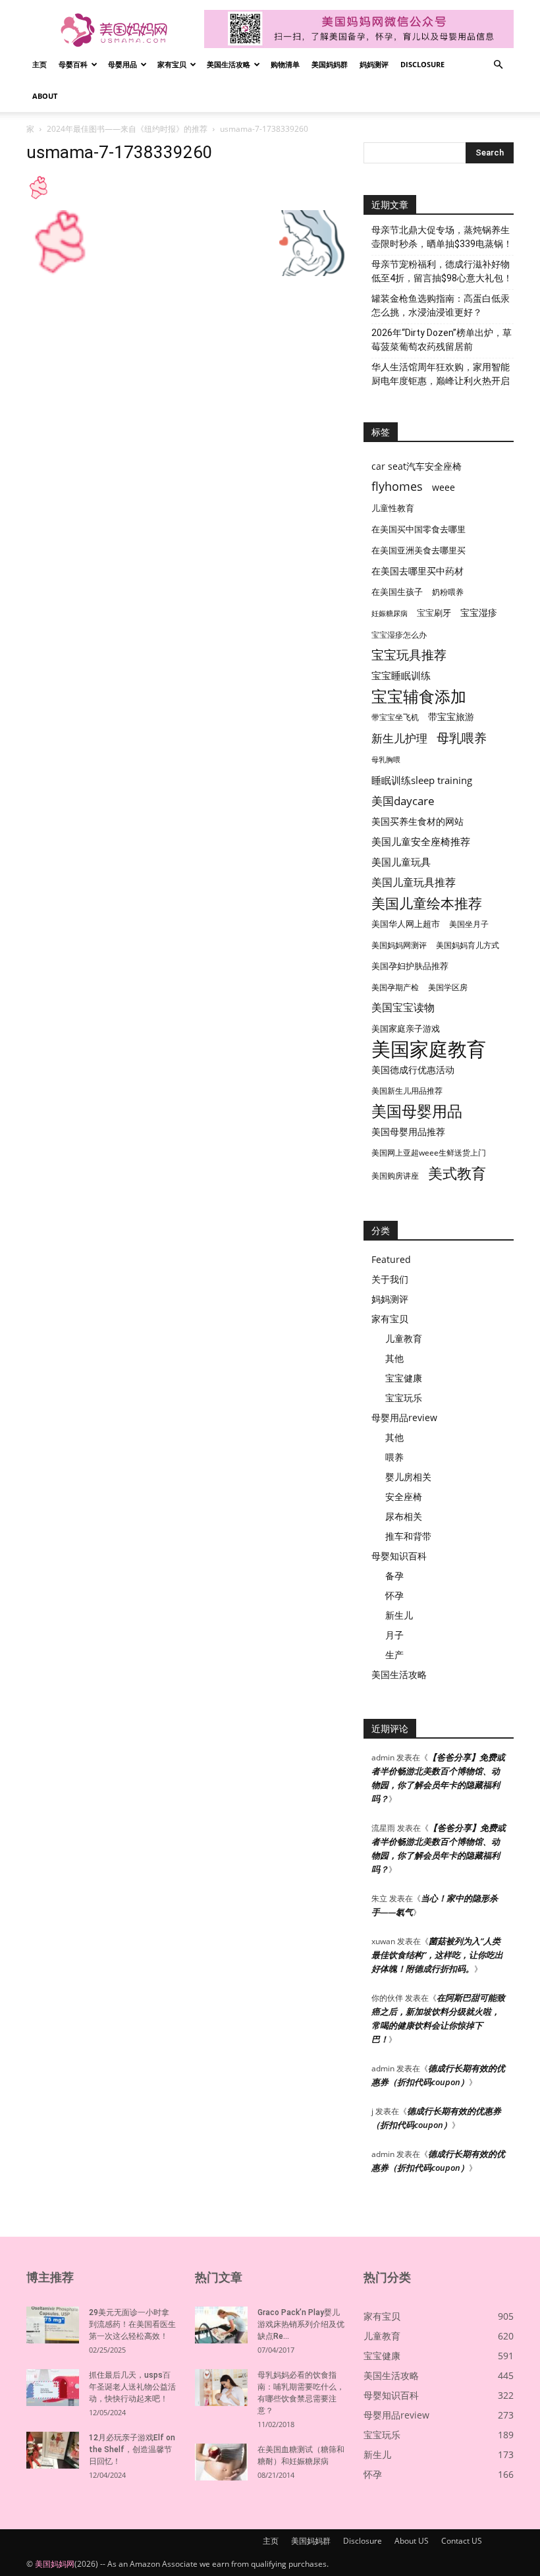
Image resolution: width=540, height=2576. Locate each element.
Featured (391, 1259)
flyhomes (397, 487)
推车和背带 (408, 1536)
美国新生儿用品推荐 (407, 1091)
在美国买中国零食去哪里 (418, 529)
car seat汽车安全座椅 (417, 466)
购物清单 (285, 64)
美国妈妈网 (55, 2564)
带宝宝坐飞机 (395, 717)
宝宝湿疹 (479, 612)
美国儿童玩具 (401, 862)
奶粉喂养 (448, 592)
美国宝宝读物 (403, 1008)
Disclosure (422, 64)
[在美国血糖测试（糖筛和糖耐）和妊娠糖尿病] (221, 2462)
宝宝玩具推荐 (409, 655)
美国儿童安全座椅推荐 (421, 841)
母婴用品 (122, 64)
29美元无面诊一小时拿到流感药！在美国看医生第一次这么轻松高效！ (132, 2324)
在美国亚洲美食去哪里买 (418, 550)
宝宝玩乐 (404, 1398)
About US (412, 2541)
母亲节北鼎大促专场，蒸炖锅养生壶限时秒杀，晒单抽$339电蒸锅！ (442, 237)
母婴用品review (404, 1417)
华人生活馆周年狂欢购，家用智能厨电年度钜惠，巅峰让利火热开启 (441, 374)
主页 (40, 64)
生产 (394, 1655)
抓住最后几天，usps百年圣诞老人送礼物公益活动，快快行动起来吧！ (132, 2387)
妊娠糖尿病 (390, 613)
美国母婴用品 (417, 1111)
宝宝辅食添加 (419, 696)
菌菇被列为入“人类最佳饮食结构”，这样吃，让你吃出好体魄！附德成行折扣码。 (437, 1955)
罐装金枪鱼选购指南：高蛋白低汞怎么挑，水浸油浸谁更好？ (441, 305)
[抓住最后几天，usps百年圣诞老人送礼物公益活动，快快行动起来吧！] (53, 2388)
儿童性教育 (393, 508)
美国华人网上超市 (406, 924)
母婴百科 (73, 64)
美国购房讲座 (395, 1176)
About (45, 96)
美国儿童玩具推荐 (414, 882)
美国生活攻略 (229, 64)
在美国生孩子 (397, 592)
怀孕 (394, 1595)
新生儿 (399, 1615)
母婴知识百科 (399, 1556)
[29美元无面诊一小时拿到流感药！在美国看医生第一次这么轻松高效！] (53, 2325)
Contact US (462, 2541)
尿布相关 (404, 1516)
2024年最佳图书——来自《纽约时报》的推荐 (127, 129)
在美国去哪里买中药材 (418, 571)
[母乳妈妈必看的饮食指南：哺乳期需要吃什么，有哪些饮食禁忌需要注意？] (221, 2388)
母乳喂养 (462, 738)
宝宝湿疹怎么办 (399, 635)
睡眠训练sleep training (422, 780)
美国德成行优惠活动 (413, 1070)
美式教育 (457, 1173)
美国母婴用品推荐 (408, 1132)
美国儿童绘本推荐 (427, 903)
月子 (394, 1635)
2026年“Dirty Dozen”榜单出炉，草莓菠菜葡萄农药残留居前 (442, 340)
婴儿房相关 (408, 1477)
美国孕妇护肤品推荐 (410, 966)
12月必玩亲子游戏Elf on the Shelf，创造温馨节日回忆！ (132, 2450)
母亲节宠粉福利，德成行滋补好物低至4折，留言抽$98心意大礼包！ (442, 271)
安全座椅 (404, 1497)
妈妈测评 (374, 64)
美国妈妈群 (330, 64)
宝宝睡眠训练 (401, 675)
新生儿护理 (399, 738)
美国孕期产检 (395, 987)
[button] (498, 65)
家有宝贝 (172, 64)
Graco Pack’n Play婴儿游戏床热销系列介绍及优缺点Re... (301, 2324)
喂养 (394, 1457)
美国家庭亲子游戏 (406, 1028)
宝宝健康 (404, 1378)
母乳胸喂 (386, 760)
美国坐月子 (469, 924)
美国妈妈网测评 (399, 945)
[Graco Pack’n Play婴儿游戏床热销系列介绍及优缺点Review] (221, 2325)
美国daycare (403, 801)
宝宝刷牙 (434, 613)
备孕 (394, 1576)
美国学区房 (448, 987)
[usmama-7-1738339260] (38, 197)
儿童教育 (404, 1338)
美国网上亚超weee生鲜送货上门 (429, 1153)
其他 (394, 1358)
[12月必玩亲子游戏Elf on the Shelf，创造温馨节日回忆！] (53, 2450)
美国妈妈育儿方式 (468, 945)
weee (444, 487)
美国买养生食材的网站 (418, 821)
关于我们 (390, 1279)
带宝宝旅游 (451, 716)
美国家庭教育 (429, 1049)
